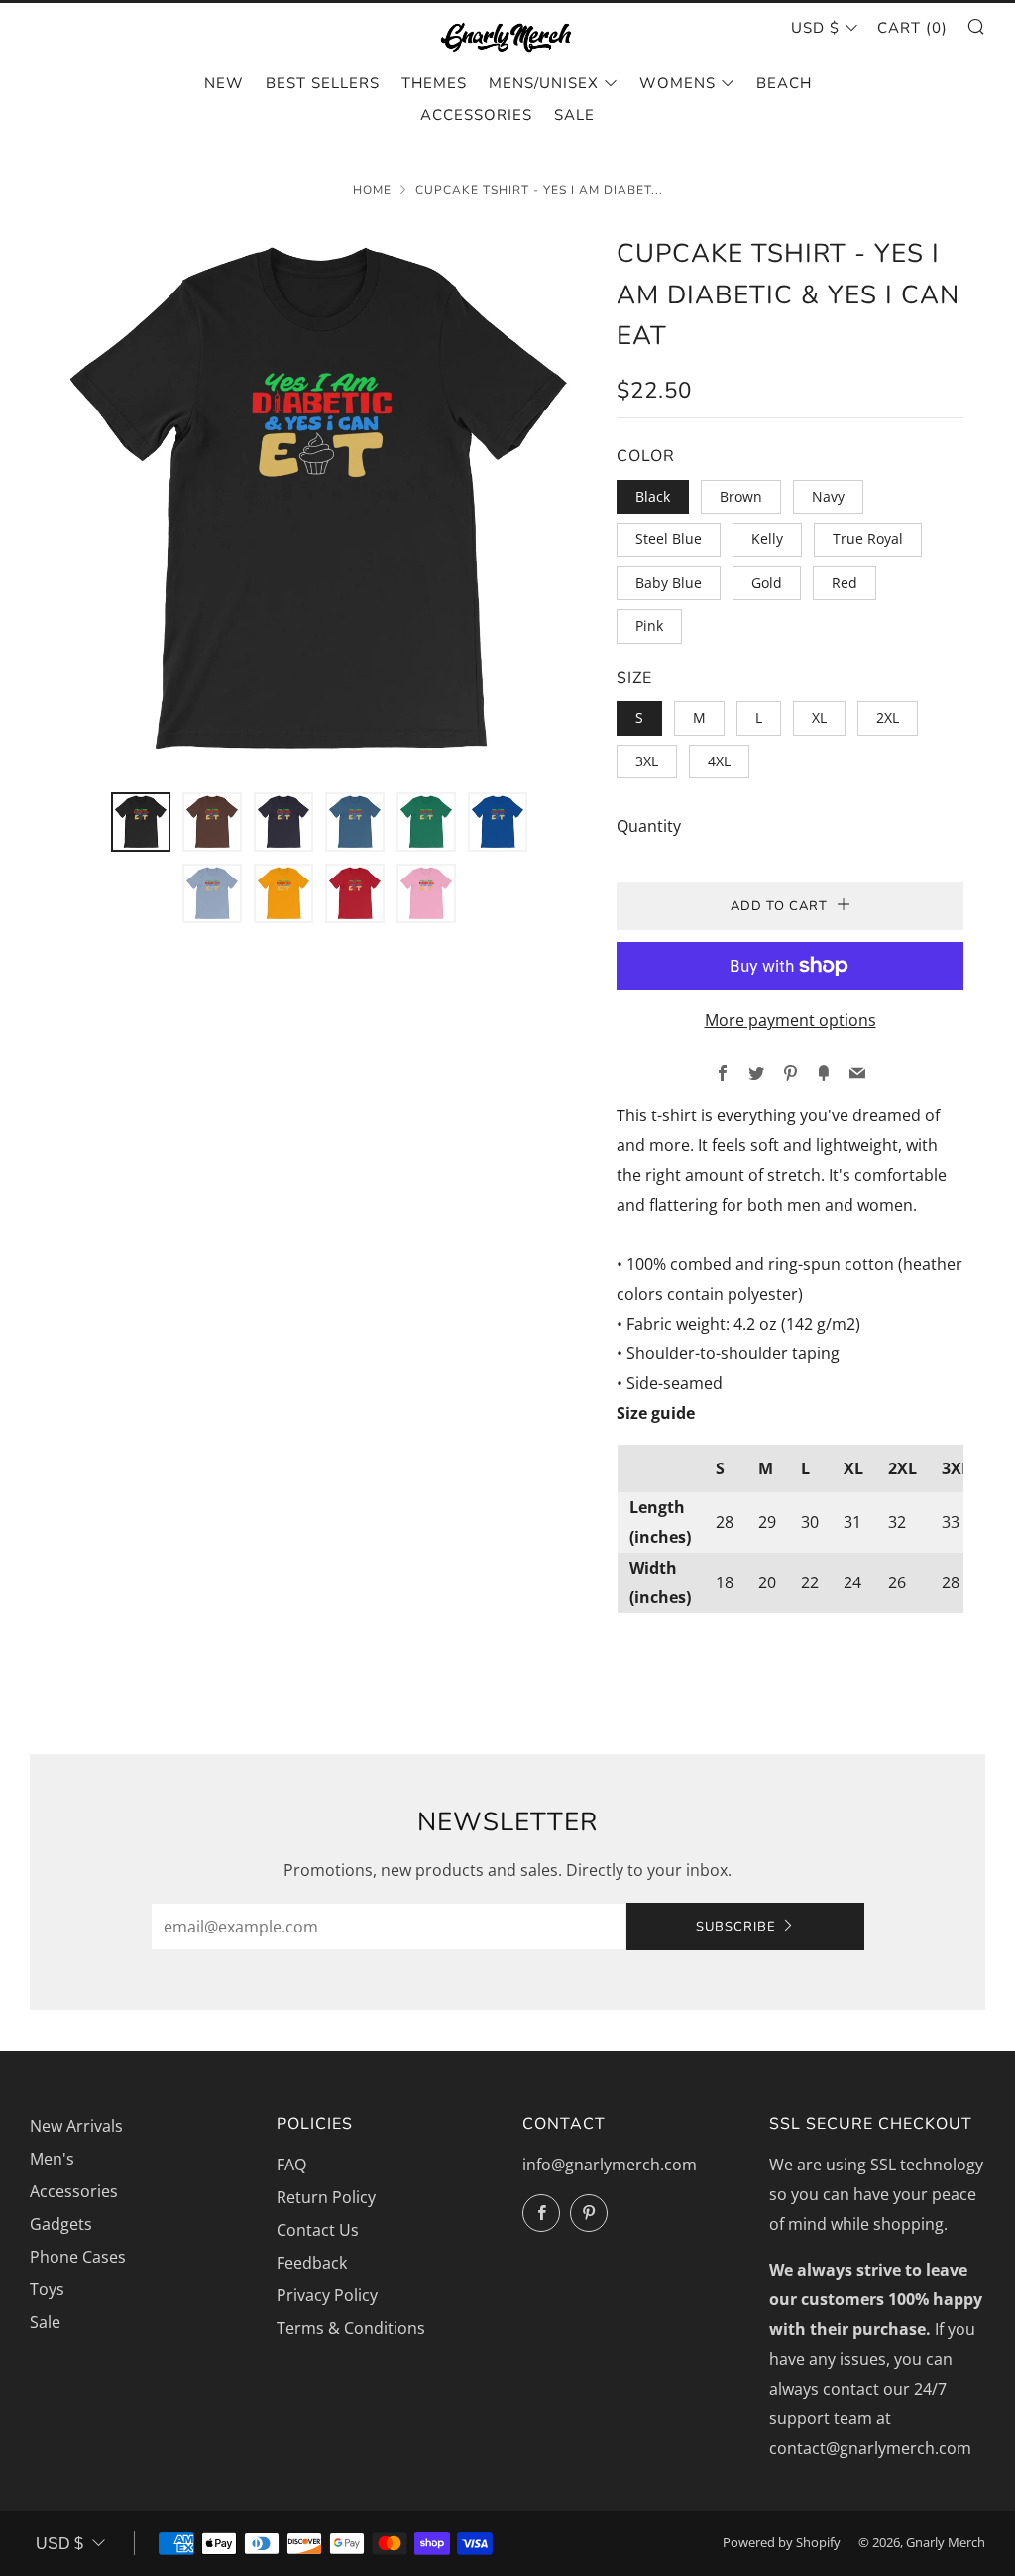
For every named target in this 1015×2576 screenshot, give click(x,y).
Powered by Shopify (782, 2542)
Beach (784, 83)
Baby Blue (669, 583)
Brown (741, 496)
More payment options (790, 1020)
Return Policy (326, 2197)
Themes (434, 83)
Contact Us (318, 2230)
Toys (47, 2289)
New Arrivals (76, 2126)
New (224, 83)
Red (845, 583)
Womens (677, 83)
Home (372, 190)
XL (819, 717)
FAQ (291, 2165)
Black (653, 496)
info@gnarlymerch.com (610, 2165)
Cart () (912, 28)
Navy (828, 496)
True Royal (868, 539)
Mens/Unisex (544, 83)
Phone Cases (78, 2257)
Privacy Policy (327, 2295)
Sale (574, 115)
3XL (647, 761)
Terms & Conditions (351, 2328)
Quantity (649, 826)
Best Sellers (323, 83)
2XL (888, 717)
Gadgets (61, 2224)
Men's (52, 2159)
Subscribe (736, 1927)
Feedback (312, 2263)
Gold (767, 583)
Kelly (767, 539)
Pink (649, 625)
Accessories (476, 115)
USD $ (815, 28)
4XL (719, 761)
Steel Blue (669, 539)
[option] (319, 501)
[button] (141, 822)
